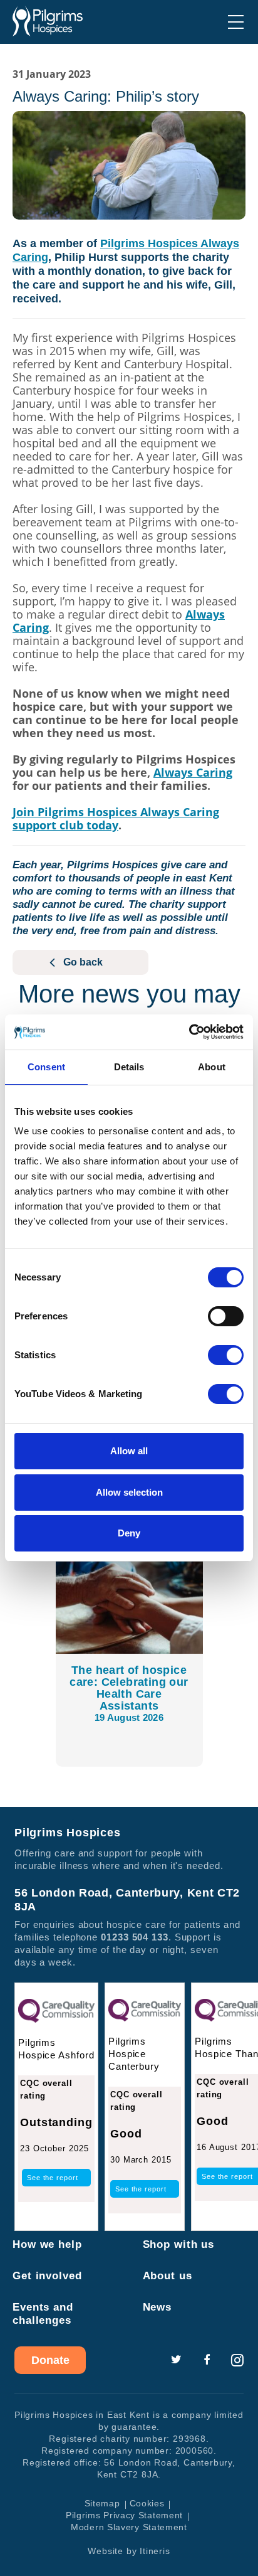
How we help (47, 2244)
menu (236, 22)
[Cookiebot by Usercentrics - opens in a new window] (189, 1032)
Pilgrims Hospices (48, 21)
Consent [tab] (46, 1067)
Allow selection (129, 1492)
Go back (83, 962)
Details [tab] (129, 1067)
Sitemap (102, 2503)
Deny (129, 1533)
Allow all (129, 1451)
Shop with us (179, 2244)
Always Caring (193, 772)
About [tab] (212, 1067)
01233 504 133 (135, 1937)
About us (168, 2276)
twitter (176, 2360)
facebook (207, 2360)
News (157, 2307)
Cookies (147, 2503)
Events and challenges (43, 2314)
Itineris (155, 2551)
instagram (237, 2360)
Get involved (47, 2276)
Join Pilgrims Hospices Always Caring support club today (116, 818)
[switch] (226, 1316)
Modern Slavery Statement (129, 2527)
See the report (53, 2178)
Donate (50, 2360)
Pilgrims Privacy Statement (124, 2515)
